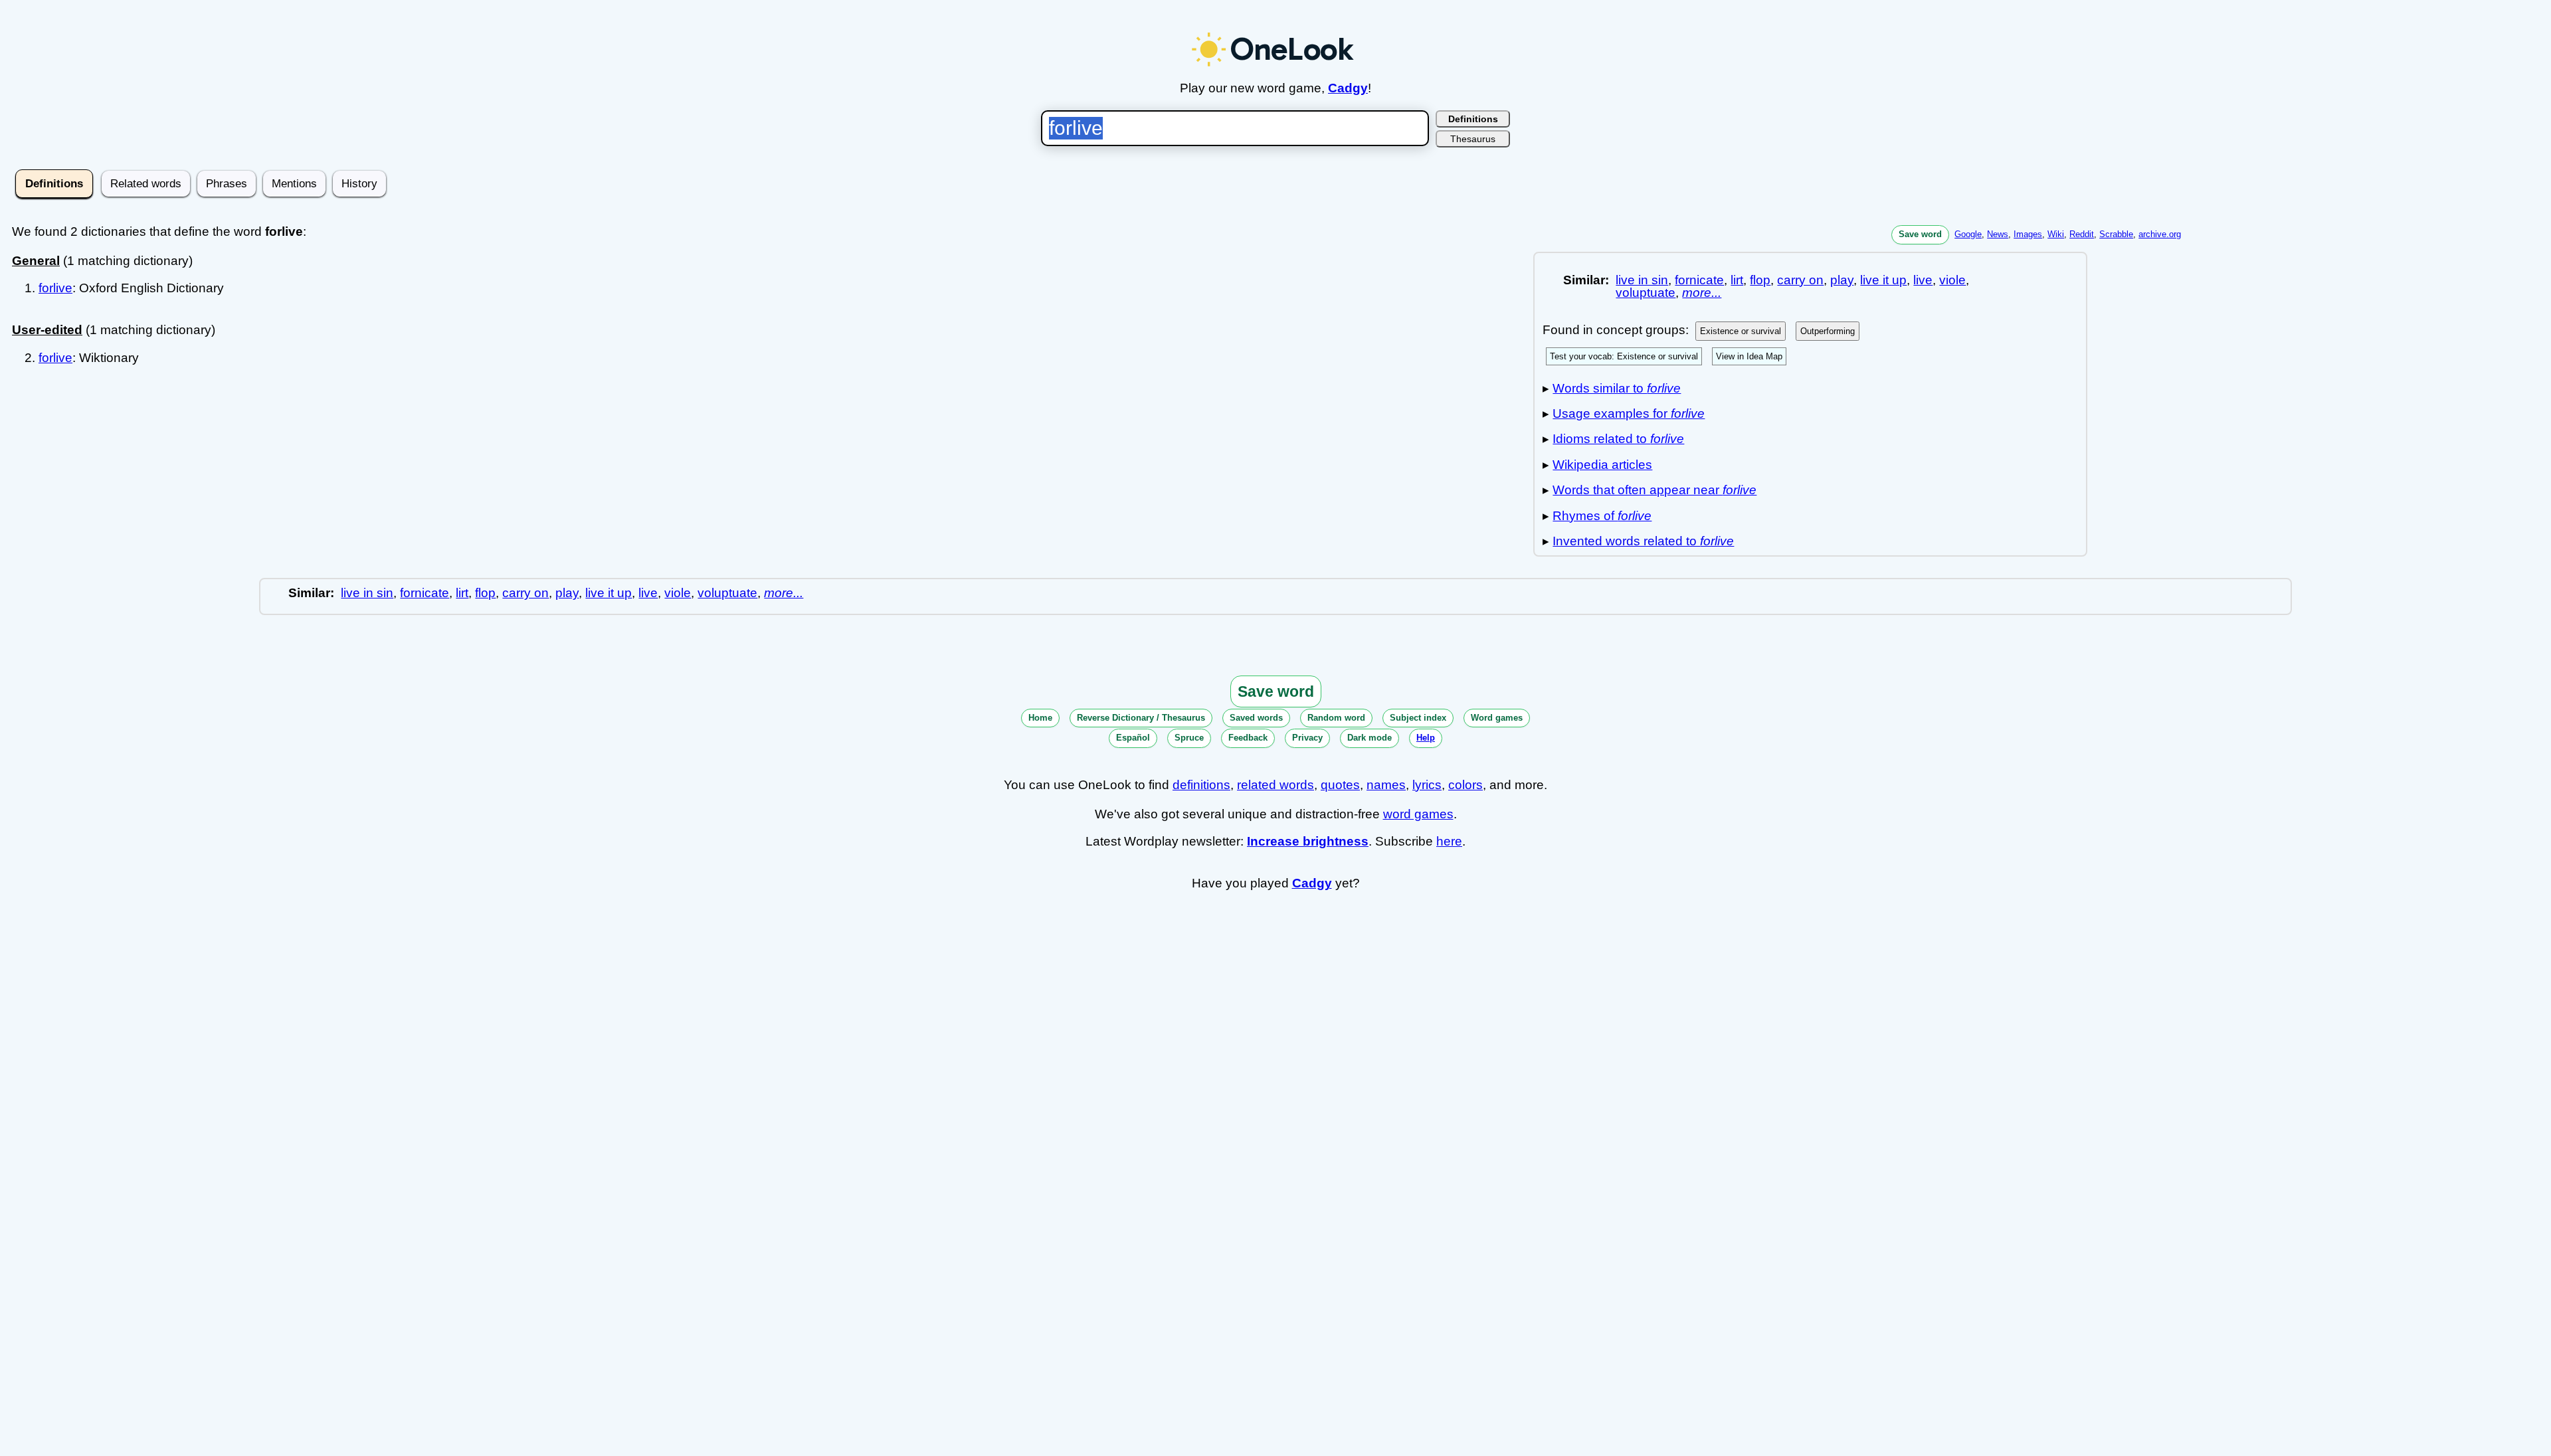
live (1923, 280)
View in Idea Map (1749, 356)
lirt (1737, 280)
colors (1465, 785)
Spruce (1189, 738)
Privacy (1307, 738)
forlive (55, 288)
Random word (1336, 718)
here (1449, 841)
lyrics (1427, 785)
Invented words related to (1643, 541)
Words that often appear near (1654, 490)
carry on (1800, 280)
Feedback (1248, 738)
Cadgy (1348, 88)
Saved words (1256, 718)
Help (1426, 738)
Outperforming (1828, 331)
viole (1952, 280)
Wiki (2056, 234)
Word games (1497, 718)
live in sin (1642, 280)
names (1386, 785)
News (1998, 234)
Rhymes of (1602, 516)
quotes (1340, 785)
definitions (1201, 785)
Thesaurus (1473, 139)
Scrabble (2116, 234)
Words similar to (1617, 388)
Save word (1920, 234)
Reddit (2082, 234)
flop (1760, 280)
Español (1133, 738)
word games (1418, 814)
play (1842, 280)
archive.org (2160, 234)
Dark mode (1370, 738)
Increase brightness (1308, 841)
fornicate (1699, 280)
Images (2028, 234)
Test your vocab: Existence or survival (1624, 356)
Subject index (1418, 718)
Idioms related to (1618, 439)
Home (1040, 718)
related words (1275, 785)
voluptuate (1646, 293)
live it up (1883, 280)
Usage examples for (1629, 413)
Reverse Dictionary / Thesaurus (1141, 718)
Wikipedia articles (1602, 465)
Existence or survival (1741, 331)
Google (1968, 234)
